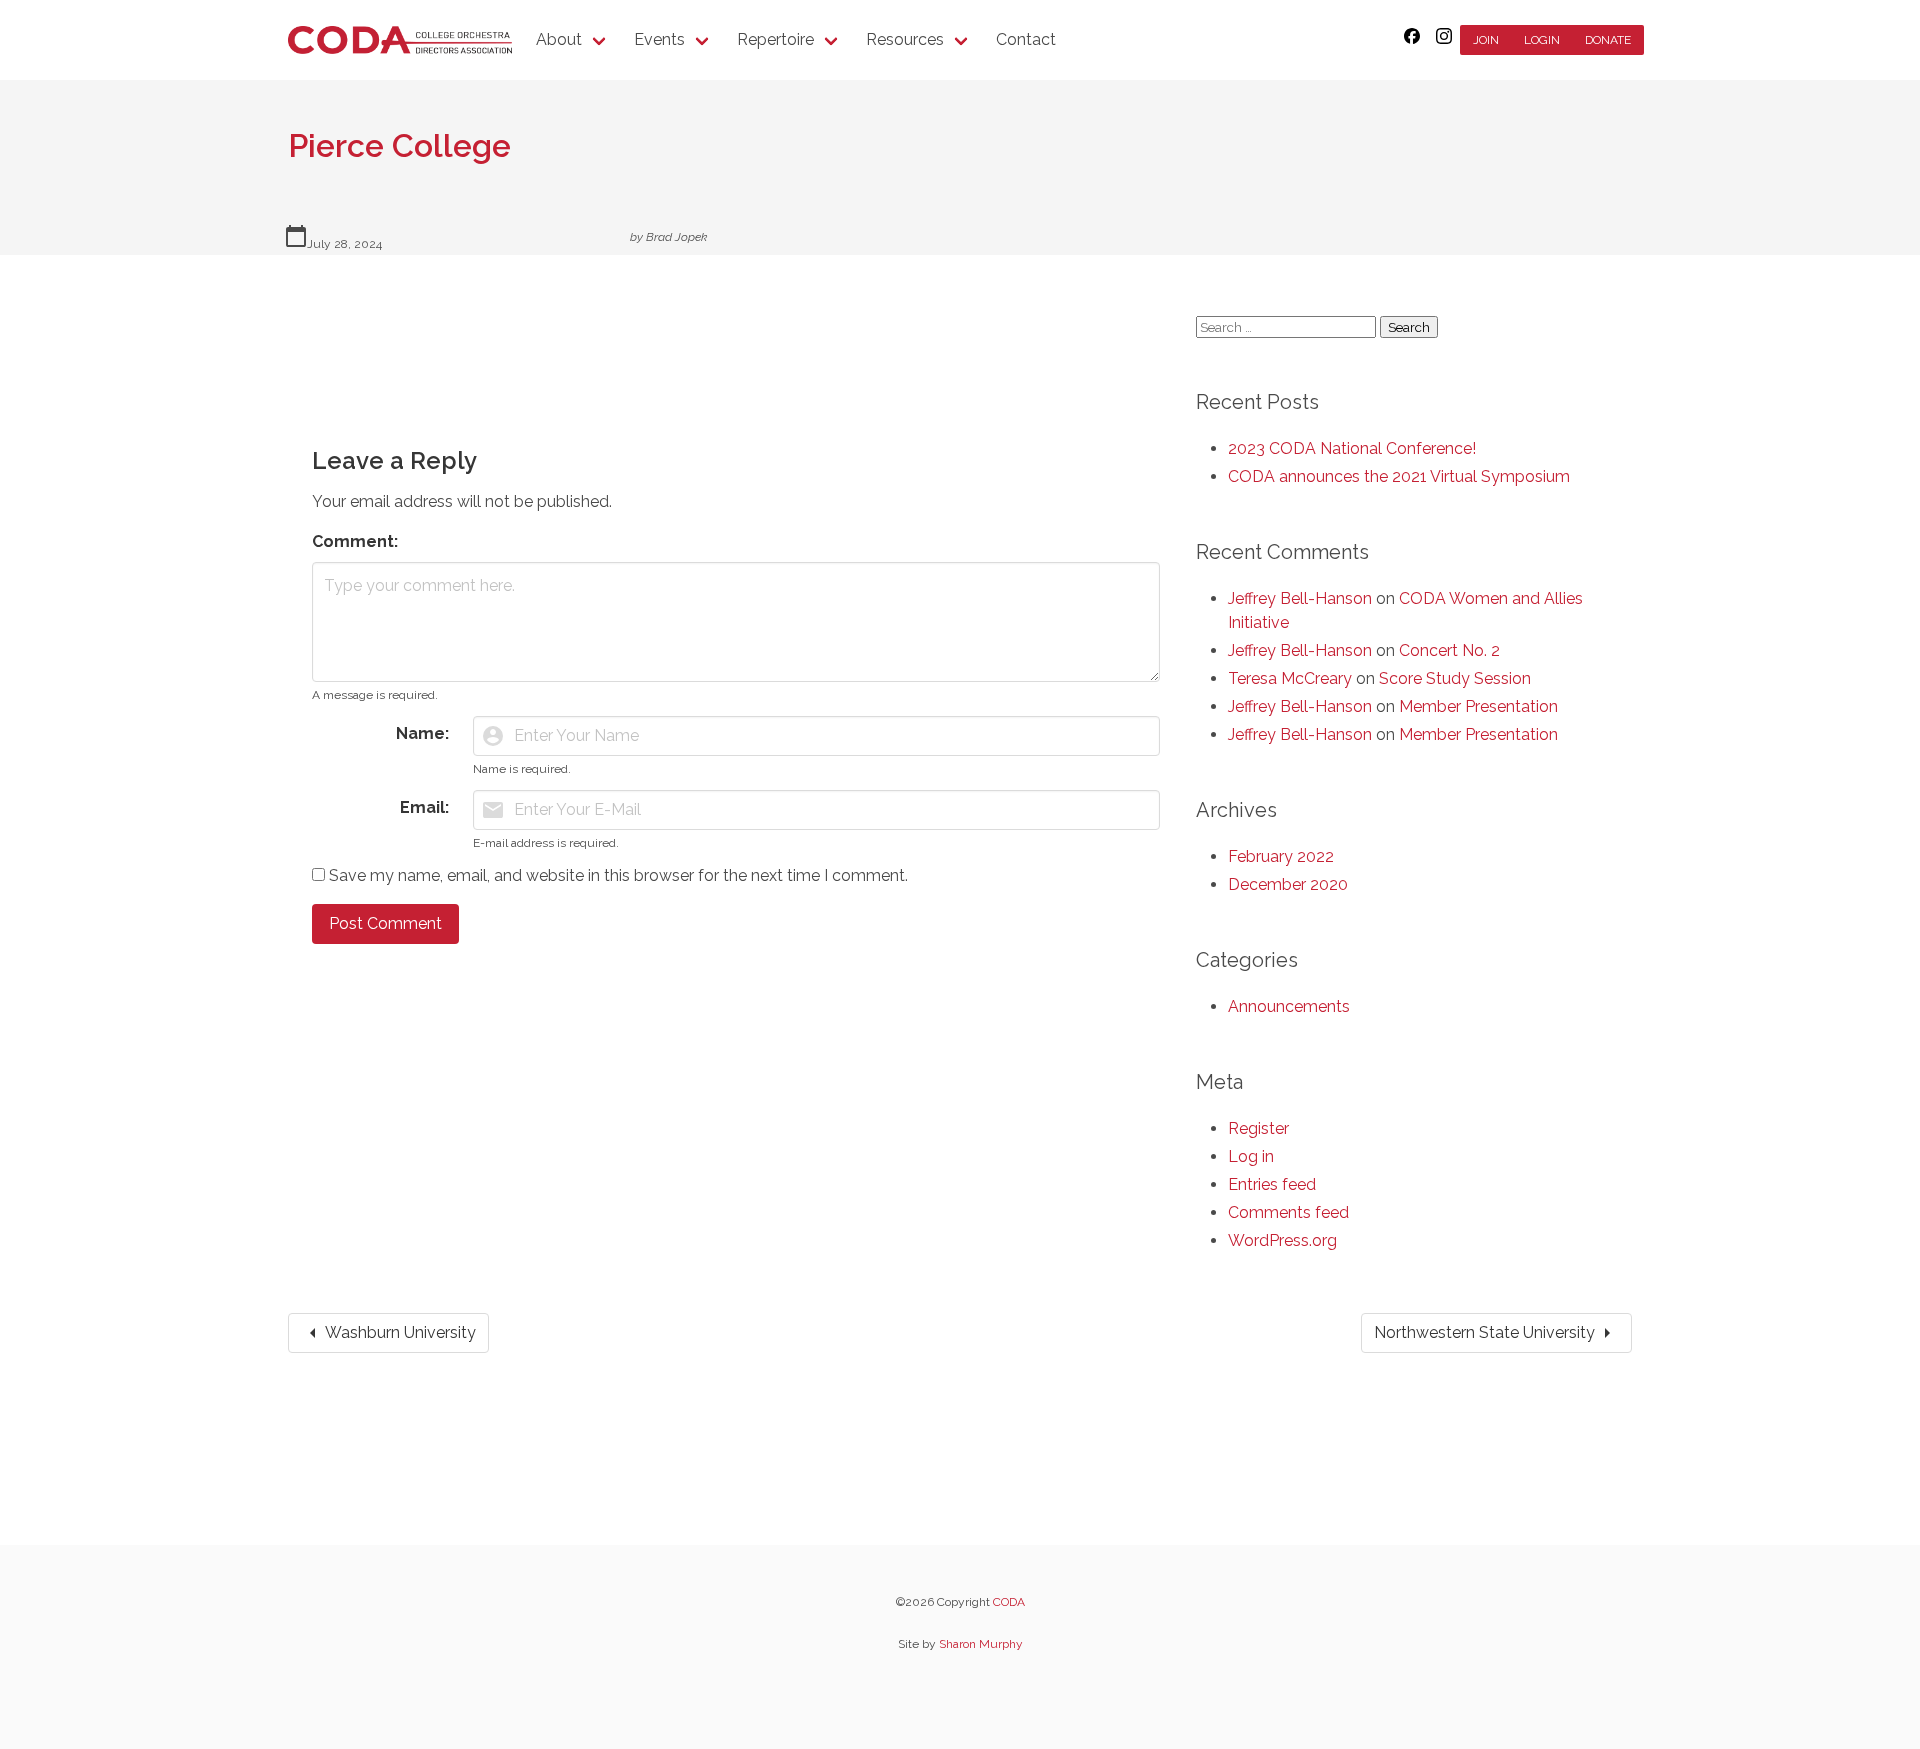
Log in (1251, 1156)
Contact (1026, 39)
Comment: (355, 541)
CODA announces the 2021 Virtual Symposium (1399, 476)
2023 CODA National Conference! (1352, 448)
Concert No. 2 (1449, 650)
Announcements (1289, 1006)
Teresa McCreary (1290, 678)
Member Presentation (1478, 706)
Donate (1608, 40)
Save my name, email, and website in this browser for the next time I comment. (618, 875)
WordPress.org (1282, 1240)
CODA (1009, 1602)
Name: (422, 733)
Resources (905, 39)
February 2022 (1281, 856)
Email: (424, 807)
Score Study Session (1455, 678)
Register (1258, 1128)
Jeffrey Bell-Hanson (1300, 598)
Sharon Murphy (981, 1644)
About (559, 39)
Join (1486, 40)
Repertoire (775, 39)
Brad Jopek (676, 237)
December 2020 (1288, 884)
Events (659, 39)
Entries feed (1272, 1184)
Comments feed (1288, 1212)
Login (1542, 40)
